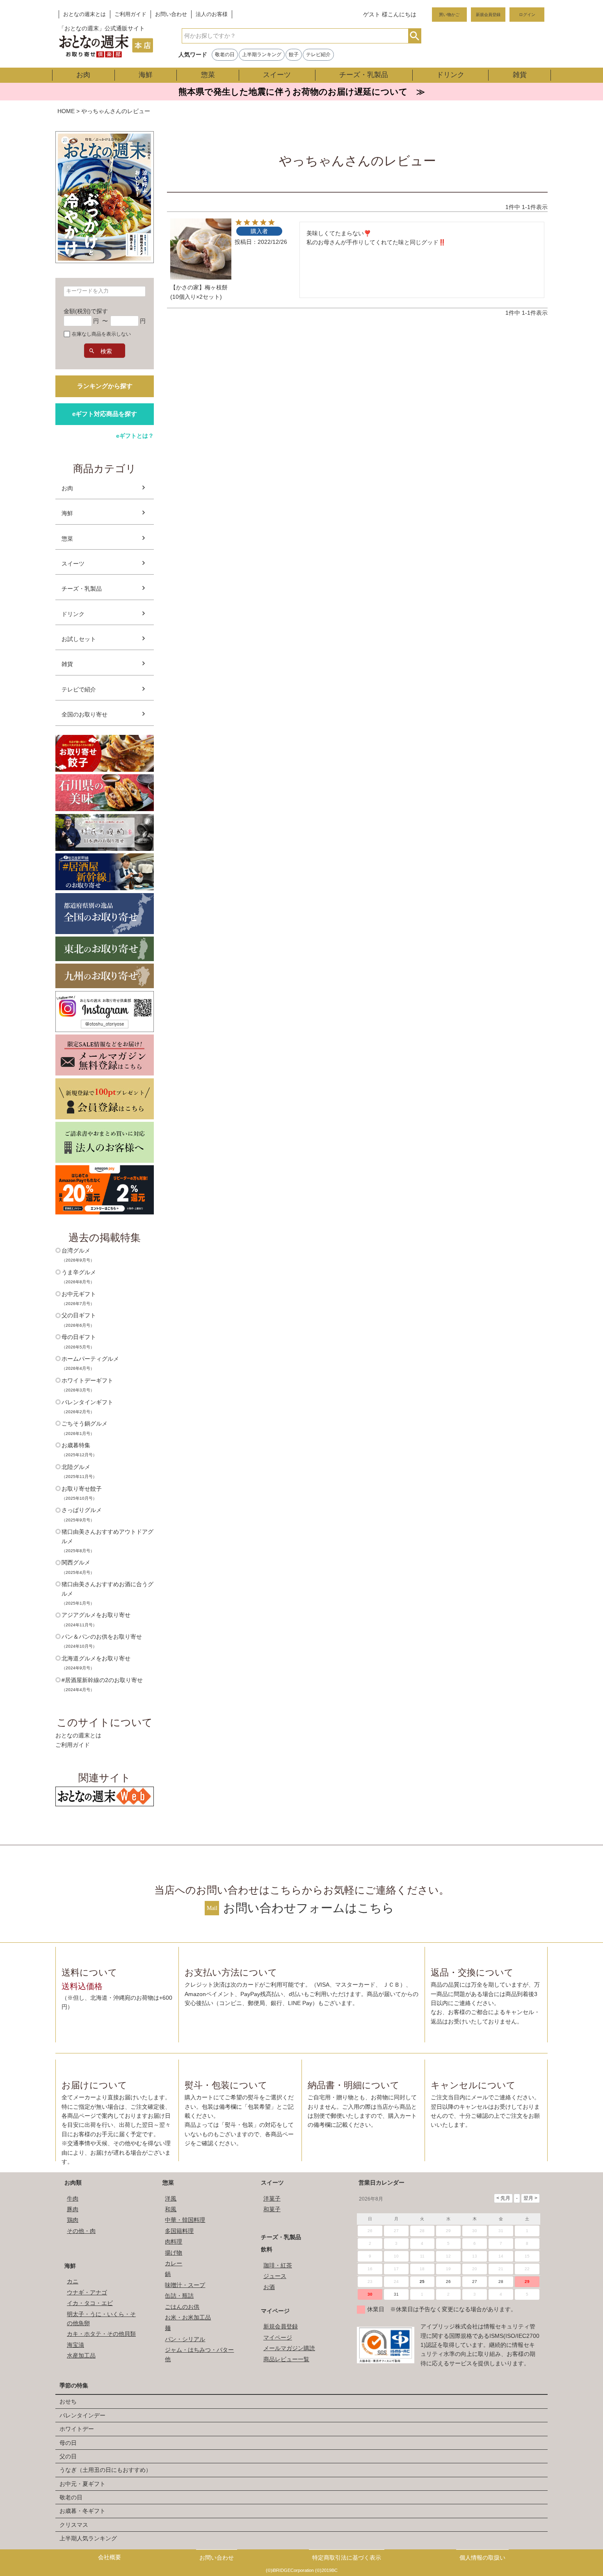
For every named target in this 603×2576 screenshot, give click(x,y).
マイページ (275, 2311)
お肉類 (73, 2183)
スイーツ (277, 75)
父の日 (68, 2456)
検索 (415, 36)
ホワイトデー (77, 2429)
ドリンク (450, 75)
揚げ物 (174, 2253)
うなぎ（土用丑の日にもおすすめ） (105, 2470)
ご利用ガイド (130, 14)
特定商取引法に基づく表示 (347, 2558)
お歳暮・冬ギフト (82, 2511)
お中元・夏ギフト (82, 2484)
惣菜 (208, 75)
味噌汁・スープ (185, 2285)
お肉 (83, 75)
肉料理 (174, 2242)
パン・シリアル (185, 2339)
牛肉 (73, 2199)
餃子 (294, 55)
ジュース (275, 2276)
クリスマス (74, 2525)
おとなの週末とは (85, 14)
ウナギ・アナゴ (87, 2292)
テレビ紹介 (318, 55)
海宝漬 (75, 2345)
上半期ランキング (262, 55)
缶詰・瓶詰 (179, 2296)
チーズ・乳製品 (364, 75)
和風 (171, 2209)
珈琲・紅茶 (278, 2265)
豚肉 (73, 2209)
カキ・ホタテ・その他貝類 (101, 2334)
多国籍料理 (179, 2231)
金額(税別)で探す (86, 311)
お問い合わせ (171, 14)
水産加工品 (81, 2355)
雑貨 (520, 75)
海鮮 (146, 75)
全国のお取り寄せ (85, 714)
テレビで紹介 (79, 689)
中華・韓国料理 (185, 2220)
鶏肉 (73, 2220)
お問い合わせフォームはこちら (309, 1908)
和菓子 (272, 2209)
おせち (68, 2401)
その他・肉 (81, 2231)
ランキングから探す (105, 386)
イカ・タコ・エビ (90, 2303)
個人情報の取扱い (482, 2558)
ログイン (527, 15)
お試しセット (79, 639)
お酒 (269, 2287)
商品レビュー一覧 (286, 2359)
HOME (66, 111)
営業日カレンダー (381, 2183)
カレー (174, 2263)
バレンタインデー (82, 2415)
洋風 (171, 2199)
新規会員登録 (488, 15)
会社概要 (110, 2557)
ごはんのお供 (182, 2307)
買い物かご (449, 15)
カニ (73, 2281)
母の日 (68, 2443)
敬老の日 (225, 55)
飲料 (267, 2249)
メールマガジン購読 (289, 2348)
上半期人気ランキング (88, 2538)
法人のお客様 (212, 14)
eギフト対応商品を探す (105, 414)
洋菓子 (272, 2199)
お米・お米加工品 (188, 2317)
